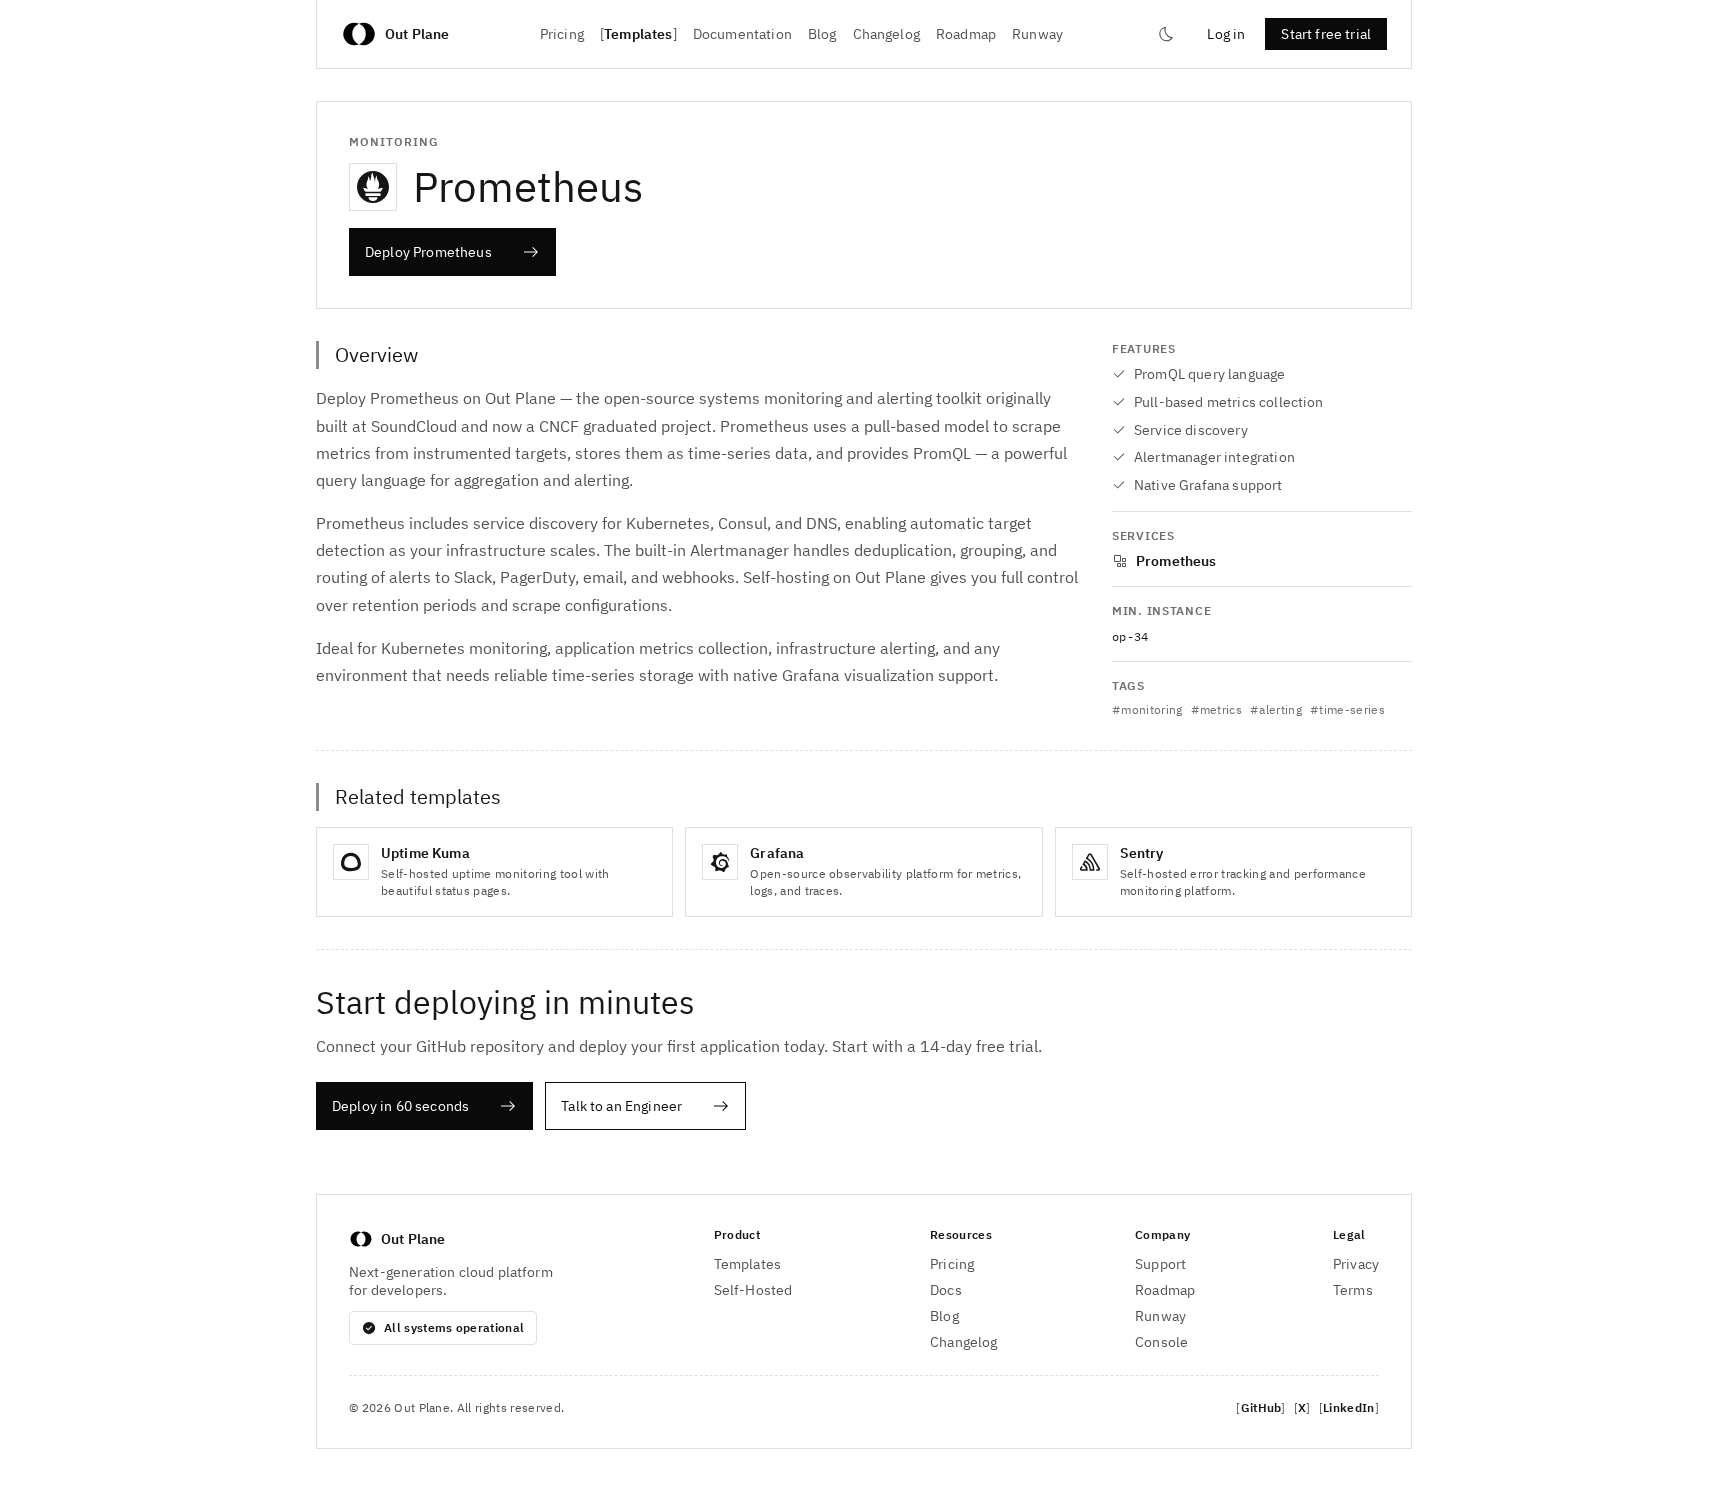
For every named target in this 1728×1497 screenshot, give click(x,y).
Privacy (1356, 1264)
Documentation (742, 34)
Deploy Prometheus (428, 252)
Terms (1353, 1290)
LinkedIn (1349, 1407)
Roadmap (966, 34)
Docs (946, 1290)
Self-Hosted (753, 1290)
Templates (638, 34)
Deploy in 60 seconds (400, 1106)
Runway (1037, 34)
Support (1160, 1264)
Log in (1226, 34)
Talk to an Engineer (621, 1106)
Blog (822, 34)
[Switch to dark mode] (1166, 34)
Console (1161, 1342)
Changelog (886, 34)
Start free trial (1326, 34)
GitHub (1261, 1407)
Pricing (562, 34)
